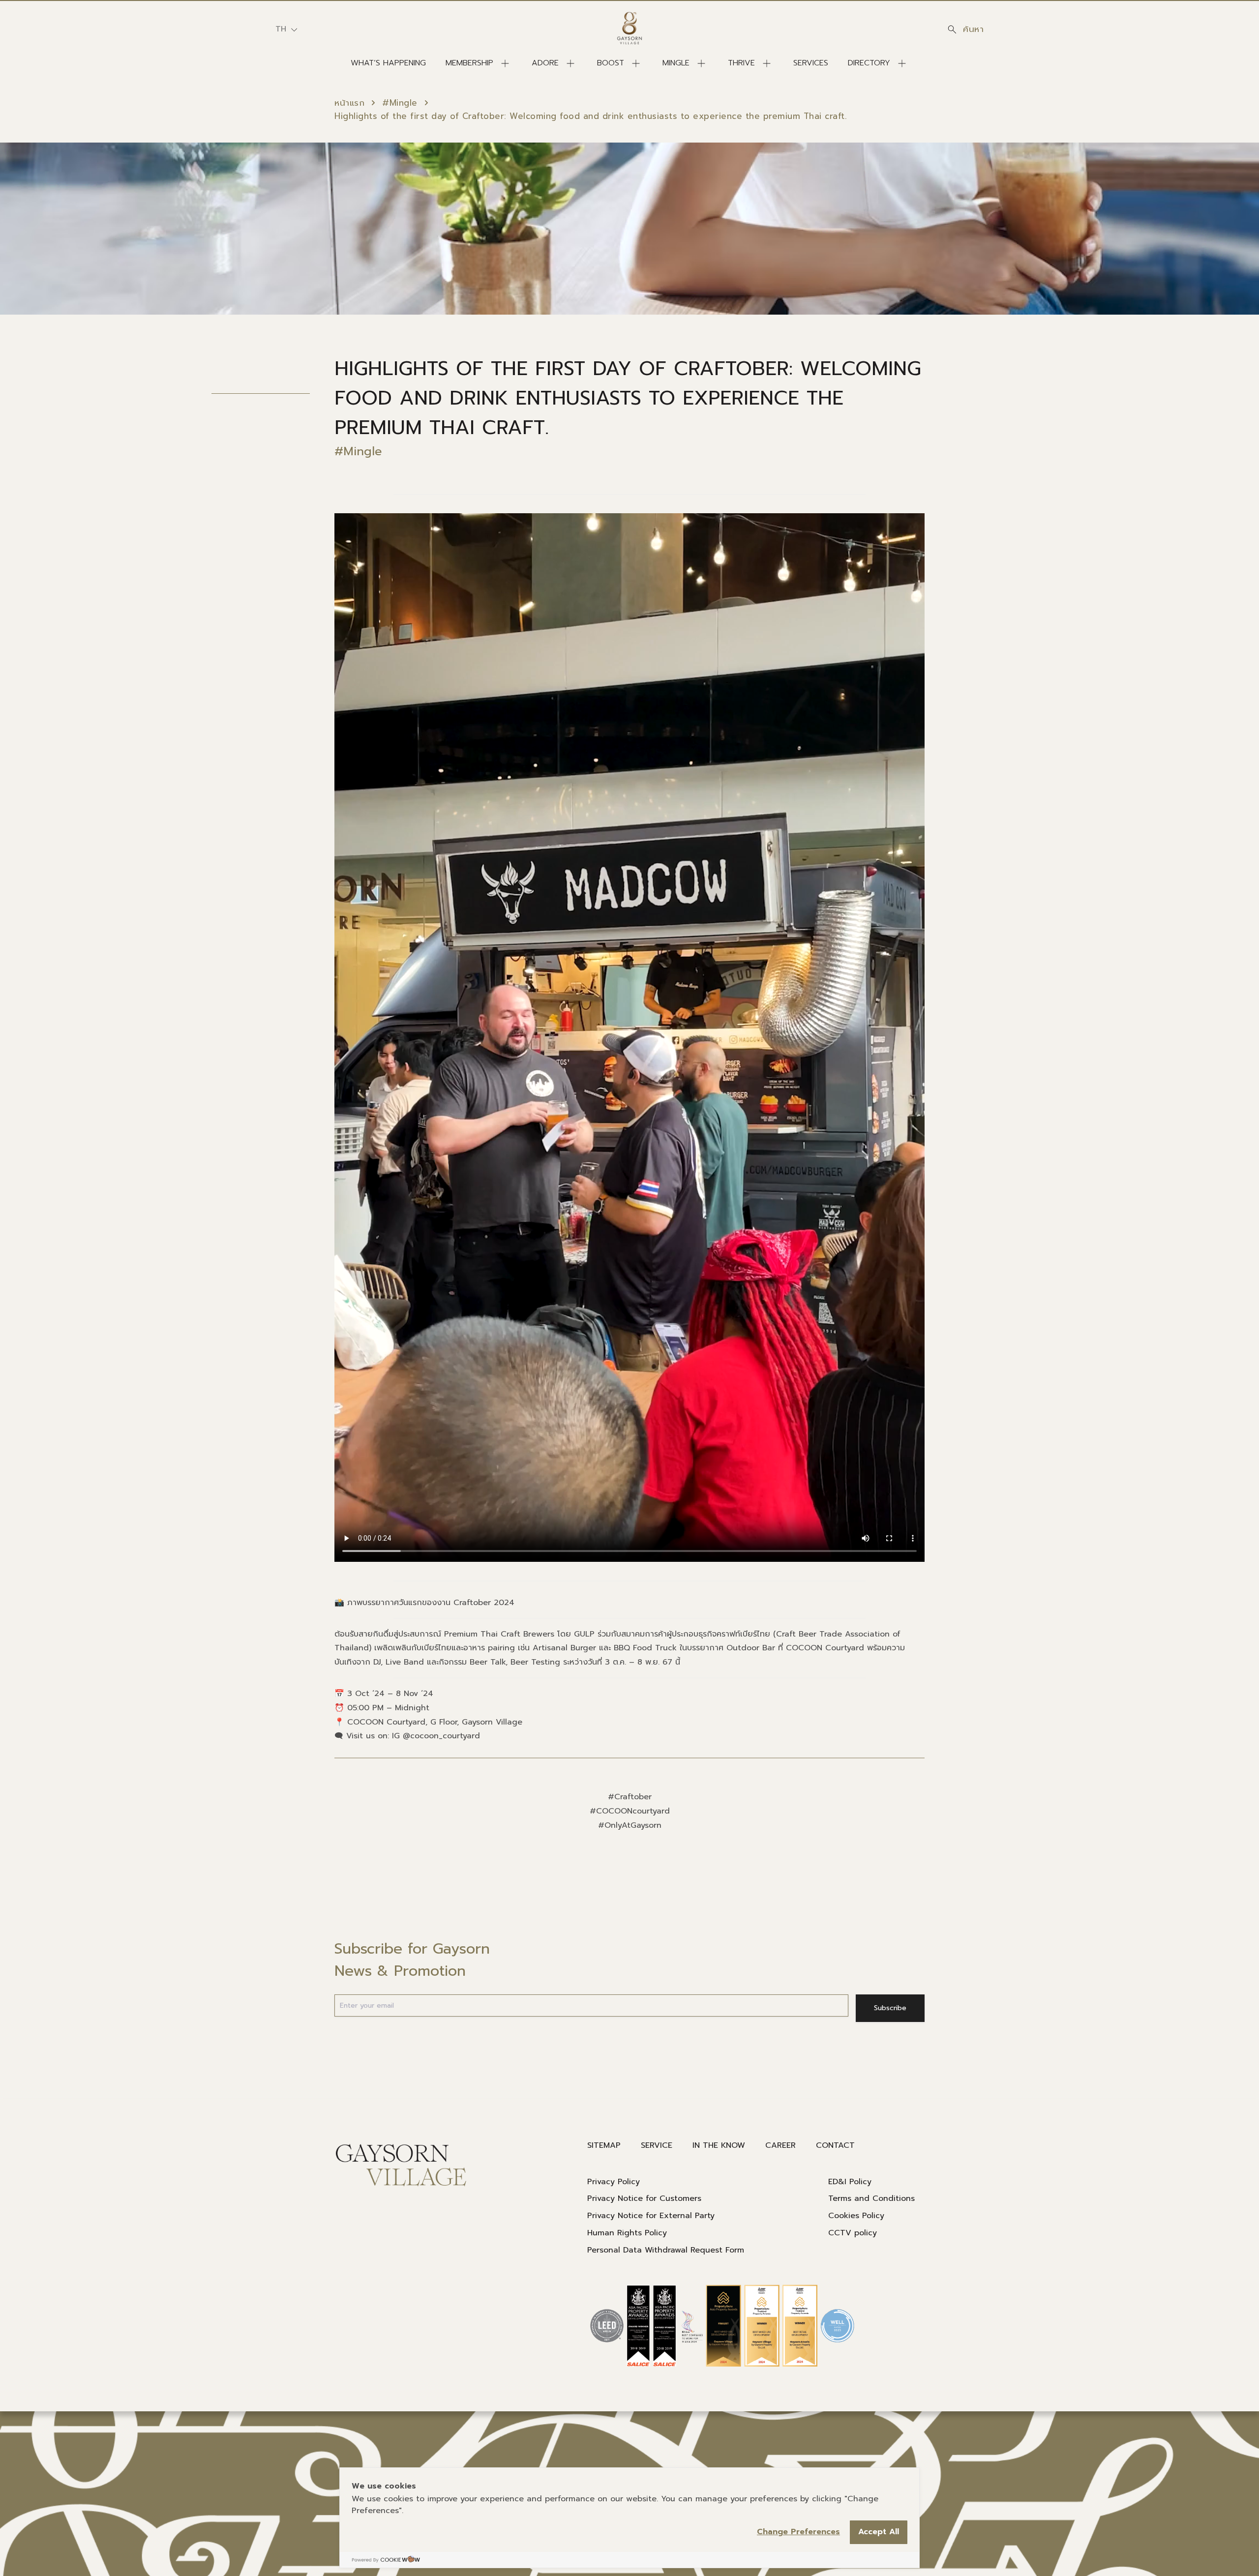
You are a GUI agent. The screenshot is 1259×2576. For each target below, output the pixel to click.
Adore (545, 63)
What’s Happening (388, 63)
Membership (469, 63)
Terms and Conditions (871, 2198)
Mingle (676, 63)
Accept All (879, 2532)
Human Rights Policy (627, 2233)
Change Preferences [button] (798, 2532)
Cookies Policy (856, 2216)
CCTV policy (853, 2233)
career (780, 2145)
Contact (835, 2145)
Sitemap (604, 2145)
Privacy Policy (614, 2182)
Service (657, 2145)
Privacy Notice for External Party (651, 2216)
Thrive (741, 63)
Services (811, 63)
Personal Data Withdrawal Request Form (666, 2250)
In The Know (719, 2145)
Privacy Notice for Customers (644, 2198)
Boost (611, 63)
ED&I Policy (850, 2182)
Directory (869, 63)
